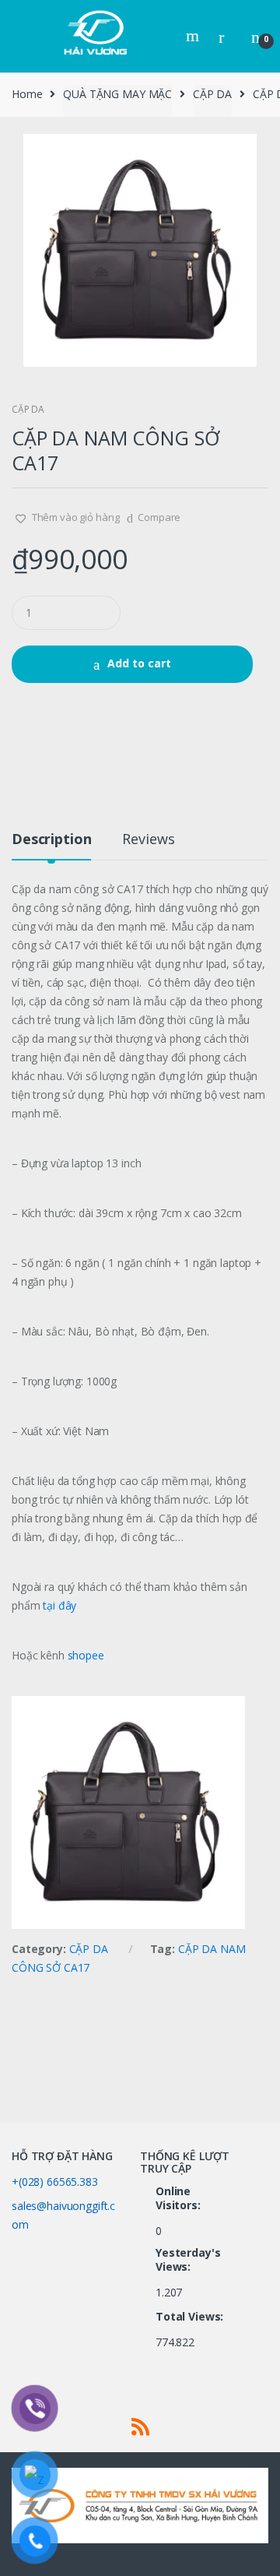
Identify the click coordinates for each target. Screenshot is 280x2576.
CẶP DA (212, 94)
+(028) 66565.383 (55, 2182)
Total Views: (191, 2317)
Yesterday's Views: (188, 2260)
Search (194, 36)
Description (51, 840)
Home (27, 94)
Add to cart (139, 663)
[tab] (51, 845)
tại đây (58, 1605)
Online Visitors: (180, 2198)
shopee (86, 1655)
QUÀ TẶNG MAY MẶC (117, 94)
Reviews (148, 840)
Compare (159, 517)
